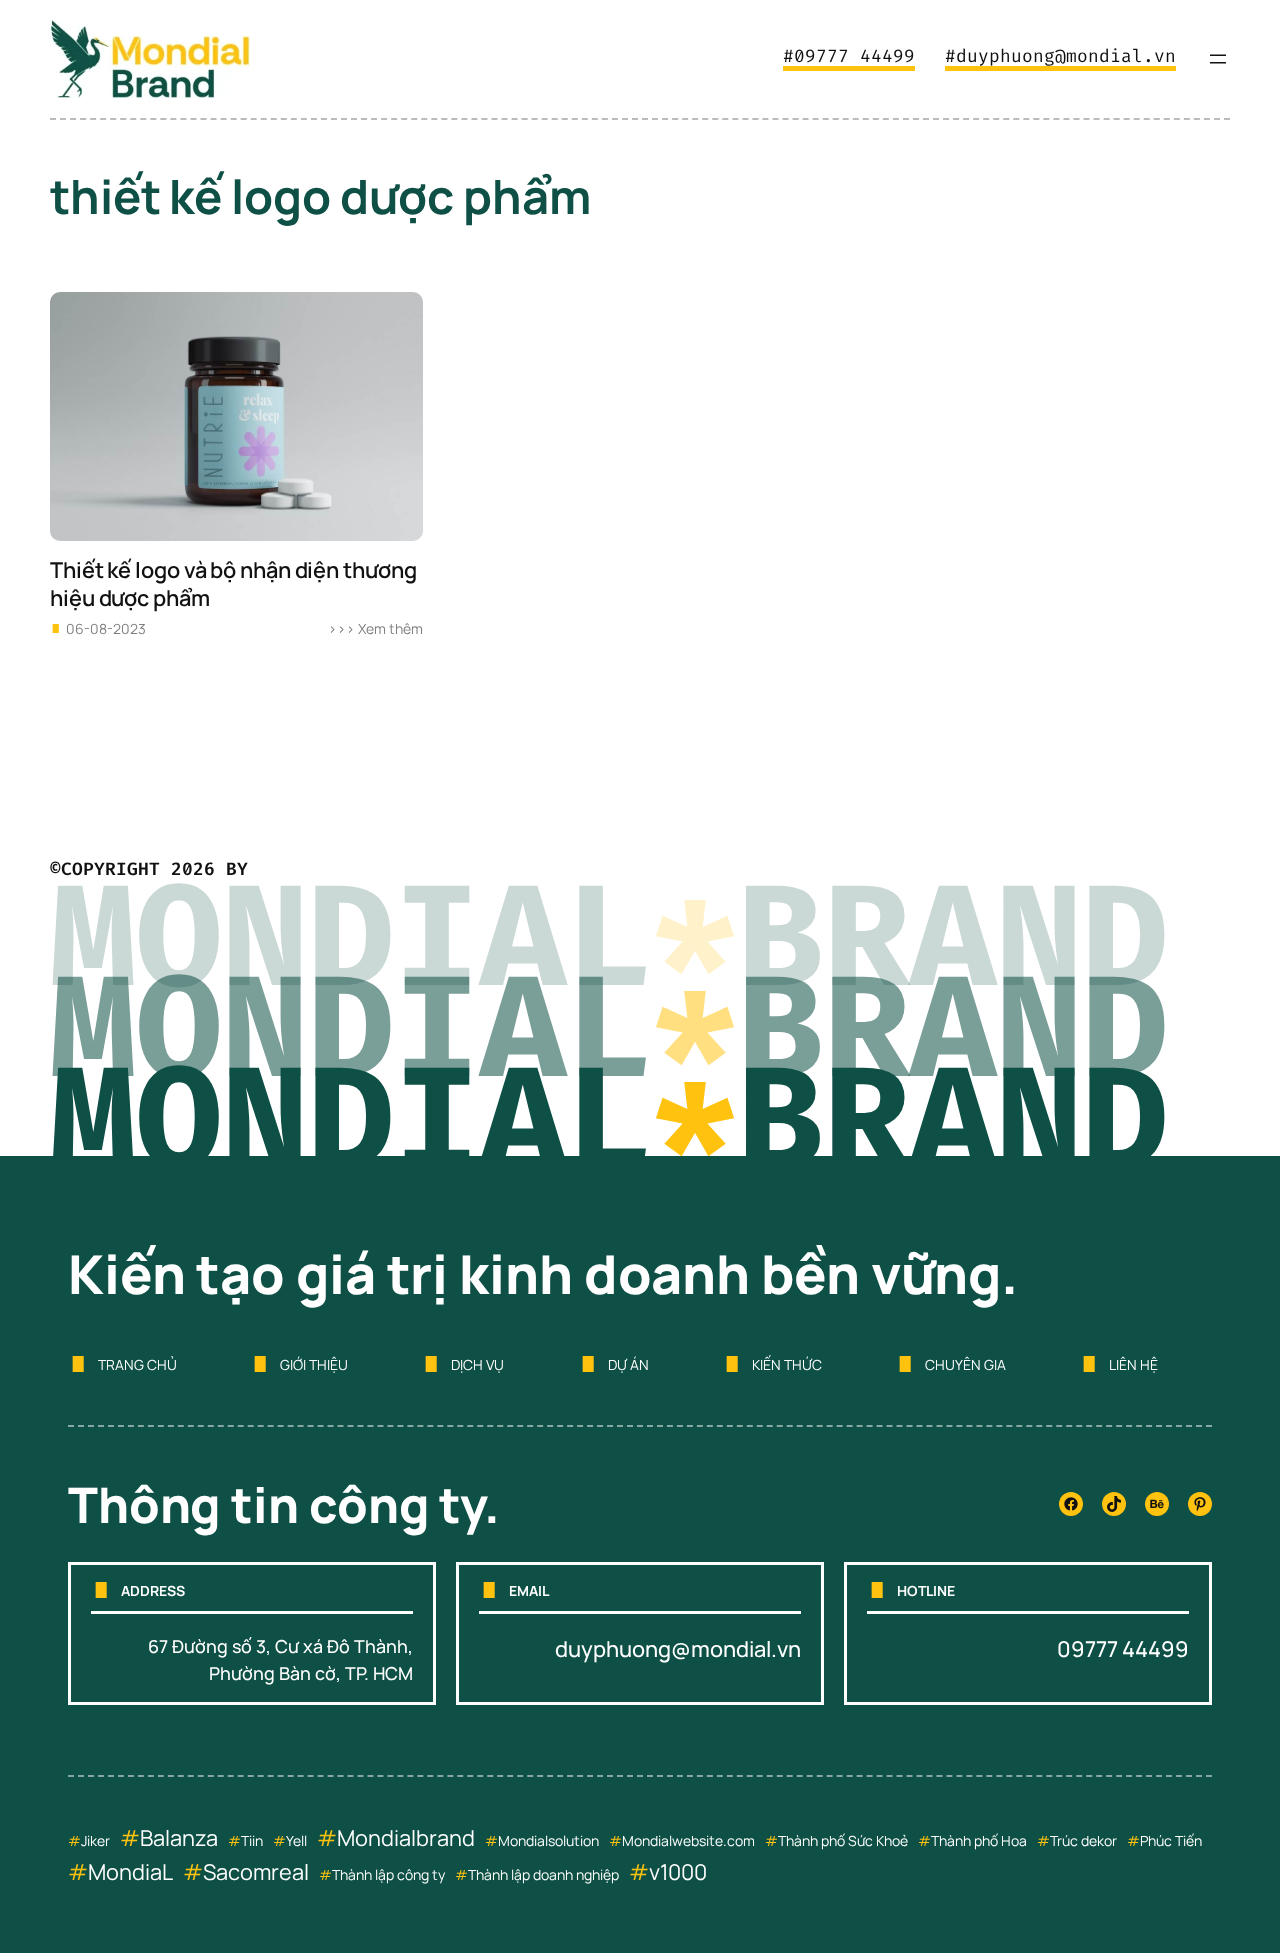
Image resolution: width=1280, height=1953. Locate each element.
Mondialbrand (406, 1838)
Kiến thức (787, 1364)
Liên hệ (1133, 1364)
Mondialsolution (548, 1840)
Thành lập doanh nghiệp (543, 1874)
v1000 (678, 1872)
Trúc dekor (1083, 1840)
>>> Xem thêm (375, 628)
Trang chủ (137, 1364)
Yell (296, 1840)
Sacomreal (256, 1872)
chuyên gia (965, 1364)
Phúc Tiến (1171, 1840)
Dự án (628, 1364)
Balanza (179, 1838)
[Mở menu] (1218, 59)
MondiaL (130, 1872)
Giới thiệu (314, 1364)
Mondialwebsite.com (688, 1840)
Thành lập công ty (388, 1874)
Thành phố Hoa (979, 1840)
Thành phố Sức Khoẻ (843, 1840)
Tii (248, 1840)
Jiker (95, 1840)
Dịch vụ (477, 1364)
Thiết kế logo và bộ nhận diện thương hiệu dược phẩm (233, 584)
